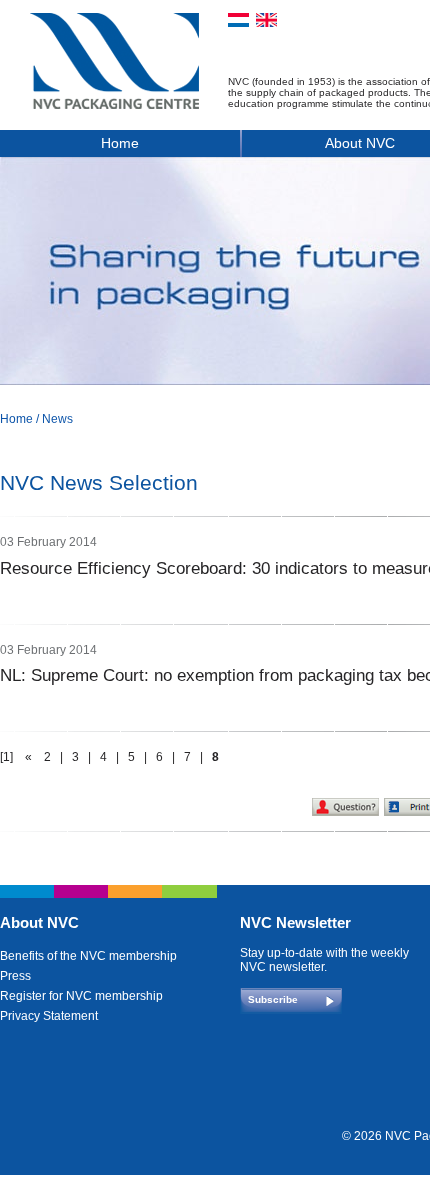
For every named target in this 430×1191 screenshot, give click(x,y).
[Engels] (266, 20)
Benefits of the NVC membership (88, 956)
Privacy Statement (49, 1016)
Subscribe (273, 999)
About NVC (39, 922)
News (57, 419)
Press (15, 976)
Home (120, 143)
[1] (6, 757)
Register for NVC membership (81, 996)
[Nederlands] (238, 20)
